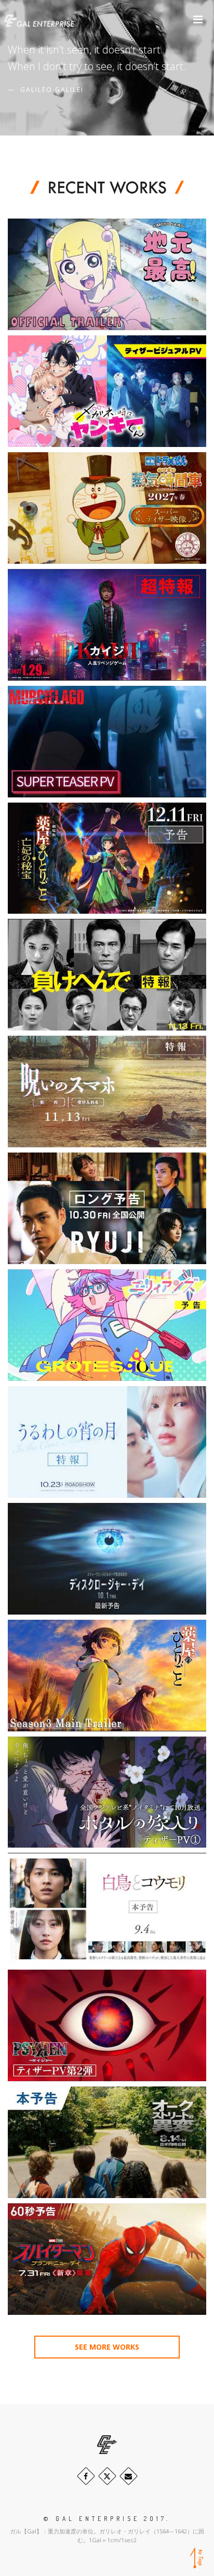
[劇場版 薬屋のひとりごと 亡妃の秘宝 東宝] (107, 858)
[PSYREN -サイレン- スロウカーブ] (107, 2025)
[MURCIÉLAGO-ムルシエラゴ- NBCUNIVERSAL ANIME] (107, 742)
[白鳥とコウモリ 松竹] (107, 1909)
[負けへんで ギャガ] (107, 975)
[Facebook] (86, 2476)
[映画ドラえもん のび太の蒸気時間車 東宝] (107, 508)
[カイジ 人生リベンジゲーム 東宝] (107, 625)
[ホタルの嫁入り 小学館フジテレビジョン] (107, 1792)
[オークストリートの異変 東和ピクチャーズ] (107, 2142)
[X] (107, 2476)
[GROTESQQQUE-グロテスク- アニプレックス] (107, 1325)
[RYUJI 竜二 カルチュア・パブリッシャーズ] (107, 1208)
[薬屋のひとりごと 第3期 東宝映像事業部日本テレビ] (107, 1676)
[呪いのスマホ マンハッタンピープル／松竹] (107, 1092)
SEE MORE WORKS (107, 2347)
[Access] (129, 2476)
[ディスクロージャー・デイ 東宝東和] (107, 1559)
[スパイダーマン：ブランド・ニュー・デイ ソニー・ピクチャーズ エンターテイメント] (107, 2259)
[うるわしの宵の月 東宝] (107, 1442)
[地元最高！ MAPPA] (107, 274)
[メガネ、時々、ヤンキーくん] (107, 391)
